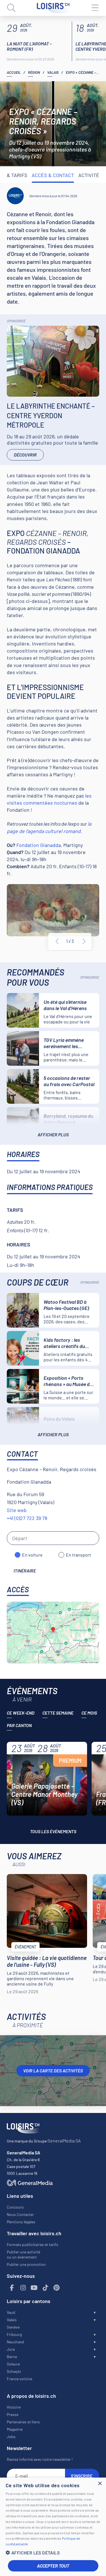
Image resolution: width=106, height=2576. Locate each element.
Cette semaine (58, 1713)
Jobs (11, 2437)
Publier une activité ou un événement (23, 2254)
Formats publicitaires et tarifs (33, 2244)
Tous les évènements (53, 1831)
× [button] (100, 2484)
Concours (15, 2207)
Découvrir (25, 455)
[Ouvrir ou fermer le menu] (95, 8)
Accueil (14, 72)
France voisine (20, 2379)
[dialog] (53, 2527)
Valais (53, 72)
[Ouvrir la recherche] (11, 8)
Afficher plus (53, 1135)
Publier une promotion (26, 2264)
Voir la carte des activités (53, 2071)
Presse (13, 2414)
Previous (57, 941)
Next (84, 941)
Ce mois (89, 1713)
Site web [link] (17, 1510)
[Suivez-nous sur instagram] (23, 2288)
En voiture (32, 1555)
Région (34, 72)
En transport (78, 1555)
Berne (12, 2357)
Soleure (13, 2364)
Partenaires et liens (23, 2422)
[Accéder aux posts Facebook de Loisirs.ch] (12, 2288)
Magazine (15, 2429)
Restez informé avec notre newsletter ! (40, 2459)
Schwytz (14, 2371)
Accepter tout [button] (53, 2566)
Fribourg (14, 2334)
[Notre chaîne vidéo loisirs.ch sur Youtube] (34, 2288)
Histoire (14, 2407)
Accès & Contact (53, 175)
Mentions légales (21, 2222)
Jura (11, 2349)
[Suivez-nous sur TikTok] (46, 2288)
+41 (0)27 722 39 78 (27, 1518)
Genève (13, 2327)
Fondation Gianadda (39, 845)
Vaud (11, 2312)
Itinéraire (25, 1571)
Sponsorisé (16, 321)
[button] (53, 2553)
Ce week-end (21, 1713)
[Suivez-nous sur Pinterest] (57, 2288)
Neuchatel (15, 2342)
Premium (70, 1761)
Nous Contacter (20, 2214)
